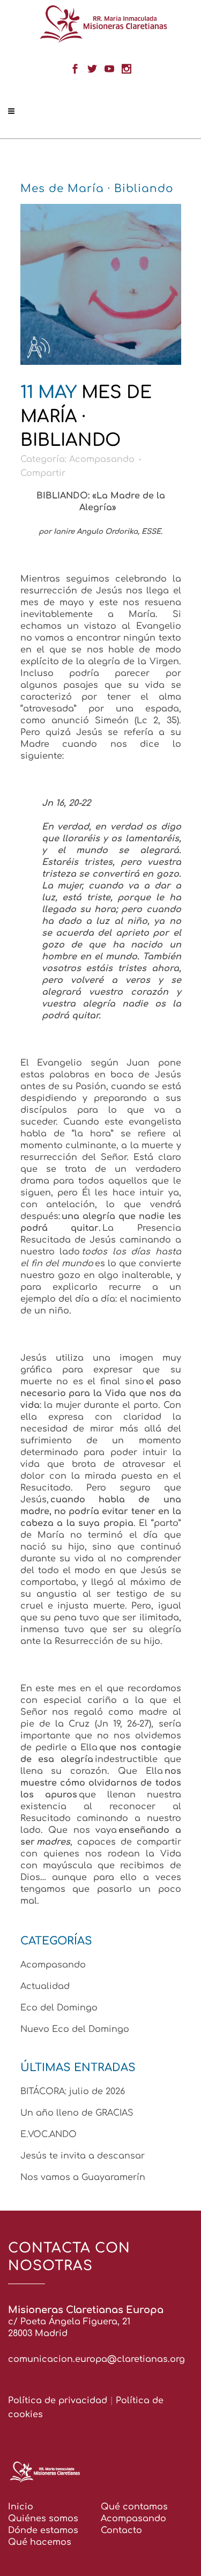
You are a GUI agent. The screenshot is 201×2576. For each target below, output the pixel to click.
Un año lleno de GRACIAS (77, 2113)
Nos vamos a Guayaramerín (83, 2177)
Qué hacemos (40, 2542)
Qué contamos (134, 2507)
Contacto (121, 2530)
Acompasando (102, 459)
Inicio (21, 2507)
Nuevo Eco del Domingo (75, 2029)
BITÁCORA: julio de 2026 (73, 2091)
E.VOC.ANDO (49, 2134)
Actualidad (45, 1986)
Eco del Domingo (59, 2008)
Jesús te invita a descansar (83, 2156)
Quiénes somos (43, 2519)
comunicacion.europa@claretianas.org (96, 2359)
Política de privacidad (58, 2401)
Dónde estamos (43, 2530)
